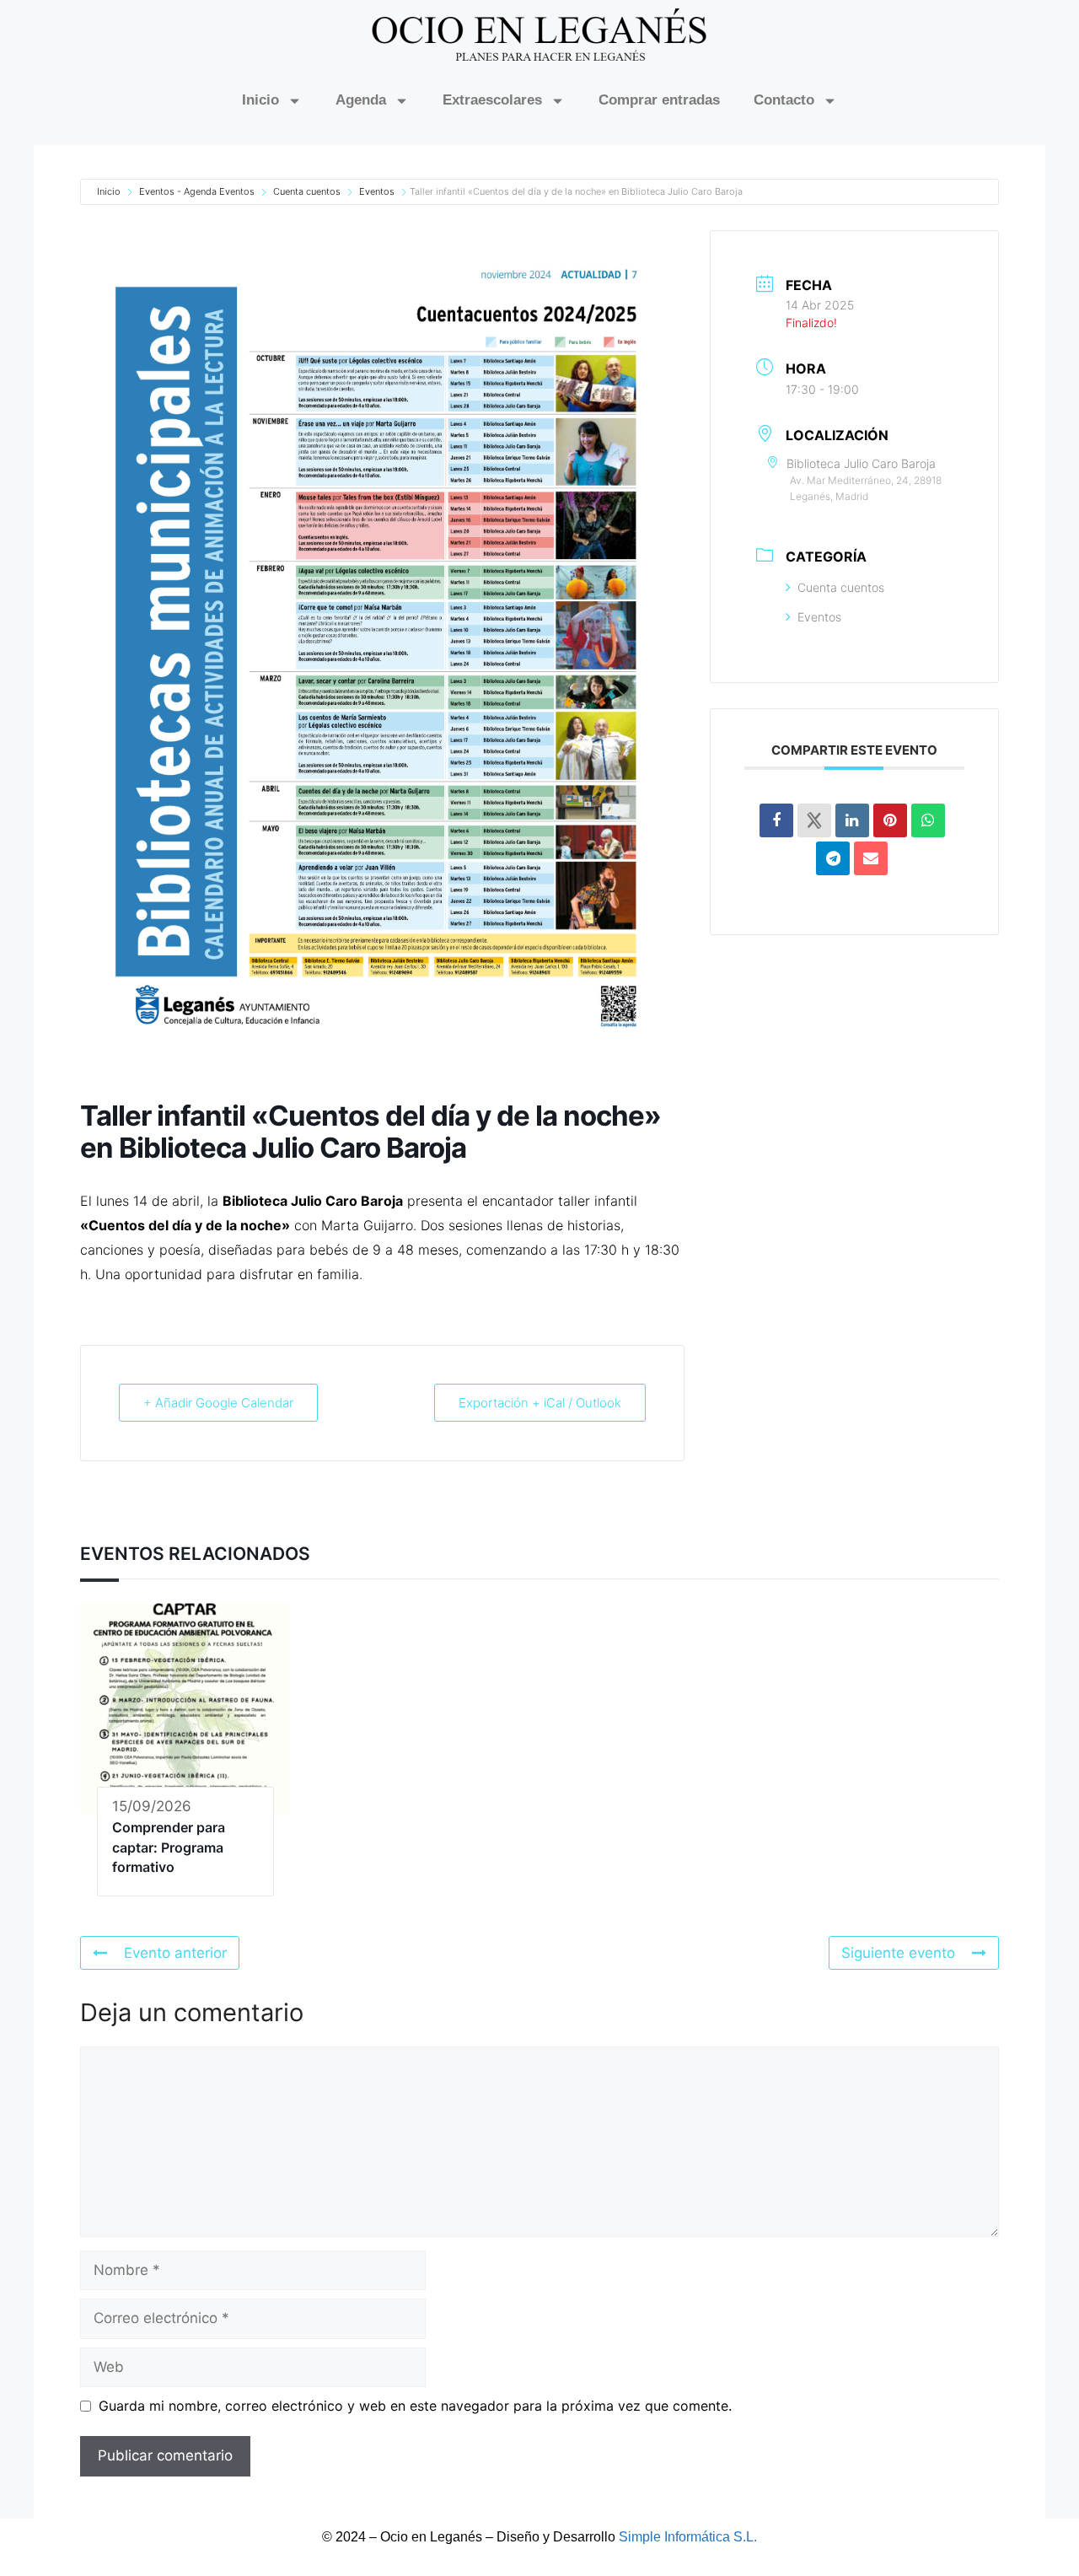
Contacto (784, 100)
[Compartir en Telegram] (833, 858)
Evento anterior (175, 1953)
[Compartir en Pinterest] (890, 820)
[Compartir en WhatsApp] (928, 820)
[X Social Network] (814, 820)
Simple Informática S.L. (688, 2537)
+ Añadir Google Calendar (218, 1403)
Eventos (377, 191)
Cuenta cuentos (307, 191)
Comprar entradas (659, 100)
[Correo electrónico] (871, 858)
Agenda (361, 100)
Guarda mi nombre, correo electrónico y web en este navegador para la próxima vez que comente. (415, 2406)
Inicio (260, 100)
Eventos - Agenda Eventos (197, 191)
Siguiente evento (898, 1953)
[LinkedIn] (852, 820)
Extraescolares (492, 100)
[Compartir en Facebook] (776, 820)
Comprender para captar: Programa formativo (169, 1847)
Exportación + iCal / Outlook (540, 1403)
